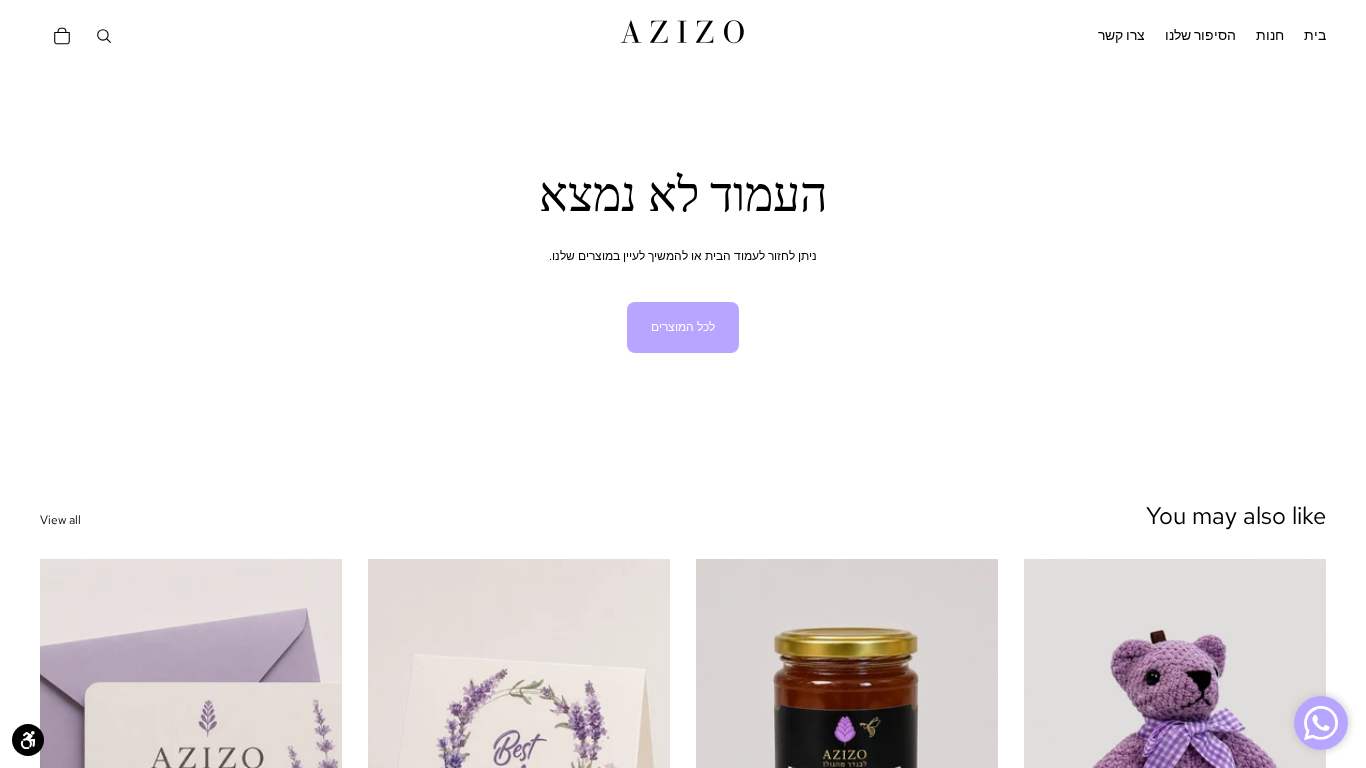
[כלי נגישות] (28, 740)
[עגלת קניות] (62, 36)
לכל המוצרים (683, 327)
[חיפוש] (104, 36)
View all (60, 520)
